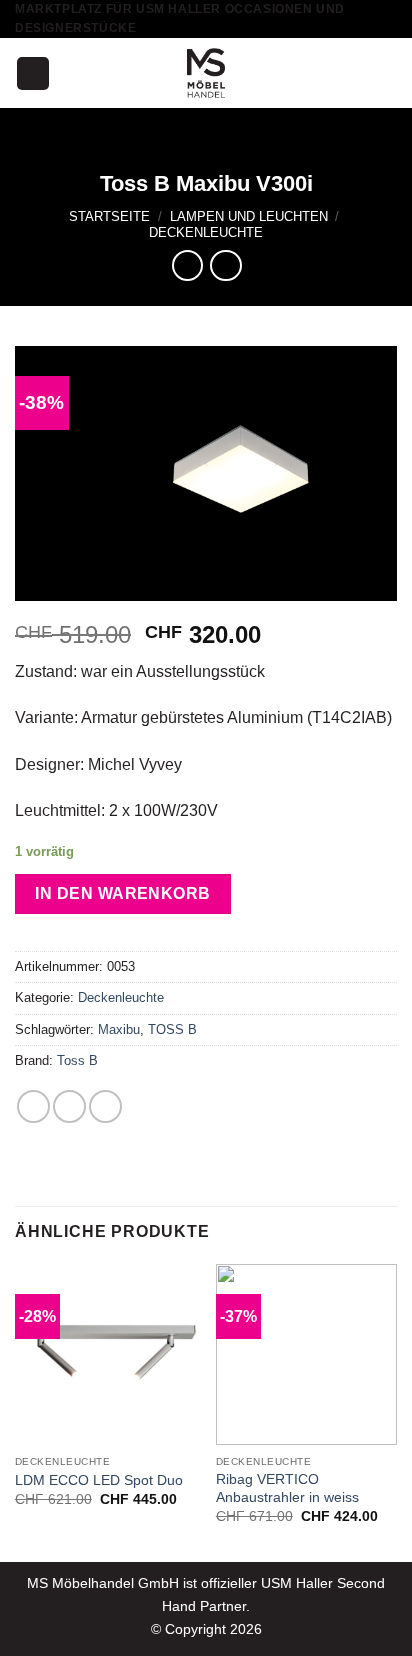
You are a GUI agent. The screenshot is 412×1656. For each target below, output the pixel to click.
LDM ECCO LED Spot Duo (99, 1480)
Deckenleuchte (206, 232)
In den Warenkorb (123, 893)
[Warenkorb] (387, 73)
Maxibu (119, 1029)
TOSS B (172, 1029)
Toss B (77, 1060)
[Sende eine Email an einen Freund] (105, 1106)
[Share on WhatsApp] (33, 1106)
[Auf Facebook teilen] (69, 1106)
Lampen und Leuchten (249, 216)
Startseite (109, 216)
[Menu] (33, 73)
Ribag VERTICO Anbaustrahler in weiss (287, 1488)
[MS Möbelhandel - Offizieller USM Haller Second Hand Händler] (206, 73)
